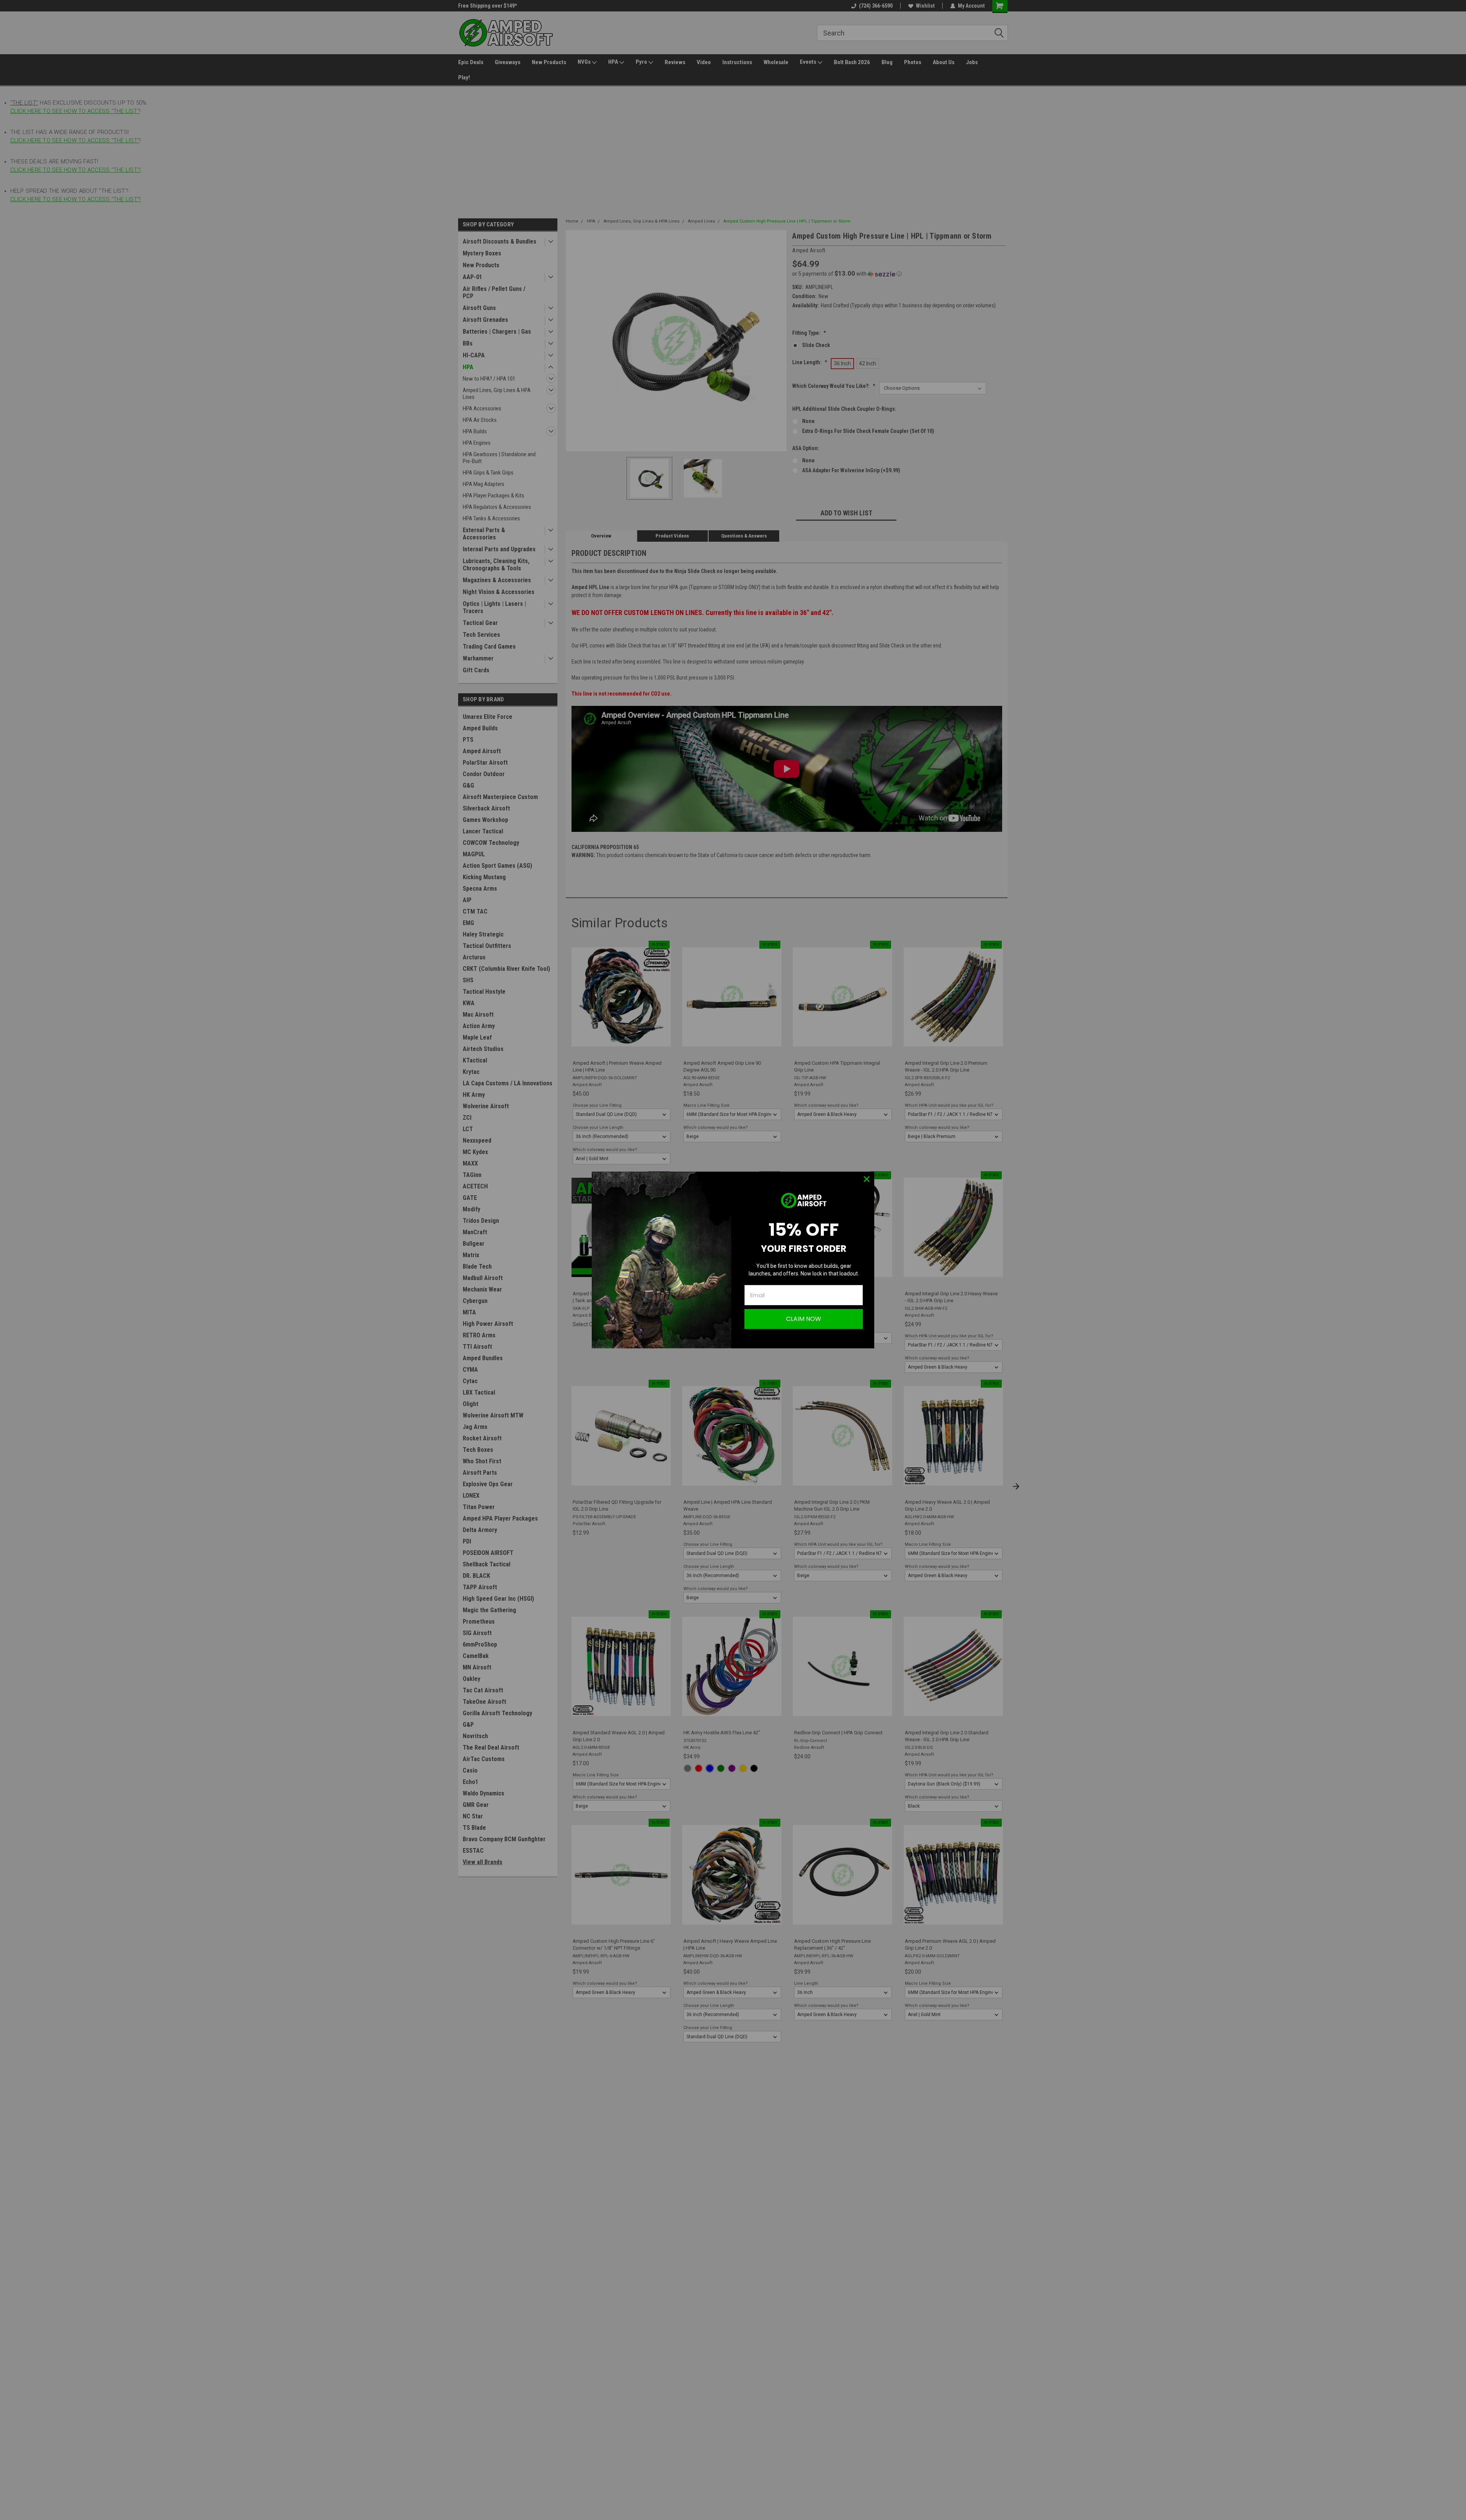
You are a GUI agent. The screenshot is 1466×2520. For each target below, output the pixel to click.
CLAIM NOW (804, 1319)
